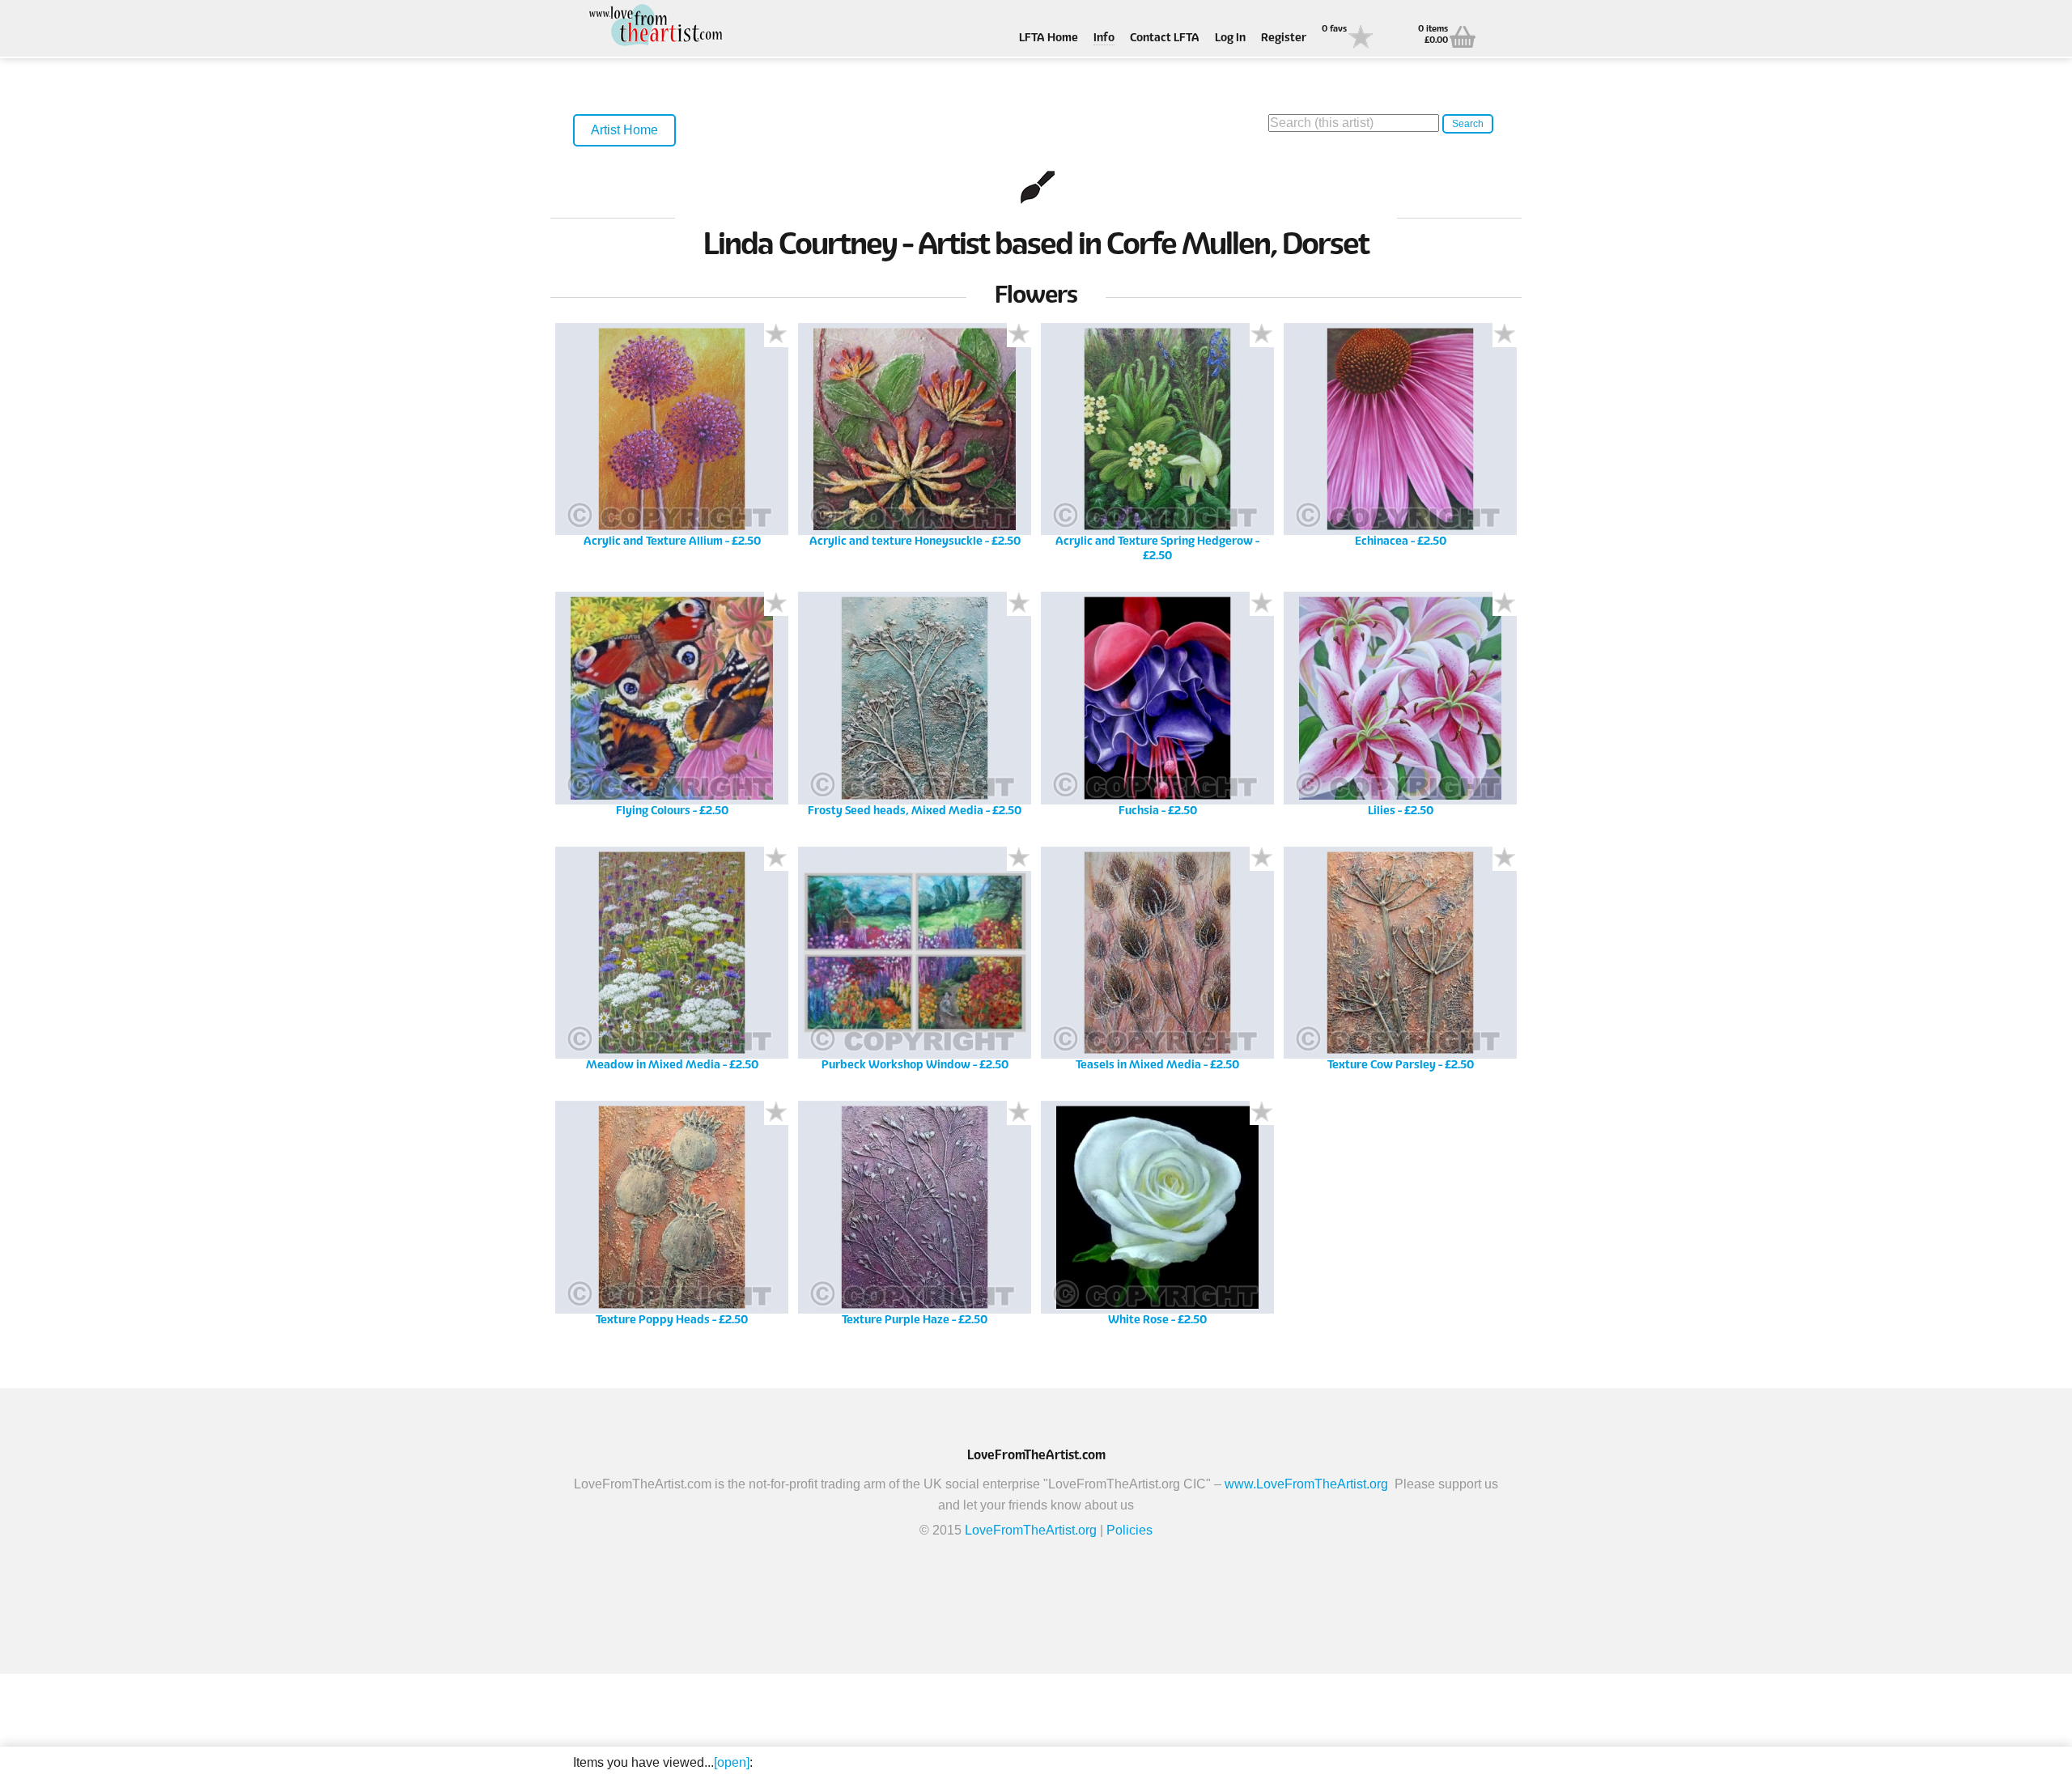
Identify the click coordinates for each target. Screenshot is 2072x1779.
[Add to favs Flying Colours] (776, 604)
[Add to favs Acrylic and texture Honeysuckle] (1019, 335)
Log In (1230, 38)
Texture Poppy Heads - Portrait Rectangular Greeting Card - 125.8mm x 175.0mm (672, 1219)
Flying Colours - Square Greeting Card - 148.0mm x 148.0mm (672, 709)
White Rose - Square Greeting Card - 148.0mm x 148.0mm (1158, 1219)
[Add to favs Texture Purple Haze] (1019, 1113)
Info (1104, 38)
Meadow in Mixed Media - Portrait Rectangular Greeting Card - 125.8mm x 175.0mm (672, 964)
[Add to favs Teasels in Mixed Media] (1262, 859)
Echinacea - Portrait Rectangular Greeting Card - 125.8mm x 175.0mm (1400, 441)
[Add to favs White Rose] (1262, 1113)
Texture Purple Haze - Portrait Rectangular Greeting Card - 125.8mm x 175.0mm (915, 1219)
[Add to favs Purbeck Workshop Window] (1019, 859)
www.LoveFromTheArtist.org (1306, 1484)
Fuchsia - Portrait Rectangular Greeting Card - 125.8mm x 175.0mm (1157, 709)
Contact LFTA (1165, 38)
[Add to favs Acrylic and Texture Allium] (776, 335)
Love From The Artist (654, 26)
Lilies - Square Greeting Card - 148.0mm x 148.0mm (1400, 709)
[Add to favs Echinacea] (1505, 335)
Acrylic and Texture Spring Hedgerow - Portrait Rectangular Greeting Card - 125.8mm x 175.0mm (1158, 441)
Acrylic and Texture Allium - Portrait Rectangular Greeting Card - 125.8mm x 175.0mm (672, 441)
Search (1468, 124)
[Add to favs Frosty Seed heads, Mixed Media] (1019, 604)
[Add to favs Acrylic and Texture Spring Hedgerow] (1262, 335)
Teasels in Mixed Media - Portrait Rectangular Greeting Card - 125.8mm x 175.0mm (1158, 964)
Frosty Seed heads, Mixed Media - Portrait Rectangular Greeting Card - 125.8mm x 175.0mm (915, 709)
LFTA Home (1049, 38)
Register (1284, 38)
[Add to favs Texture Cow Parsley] (1505, 859)
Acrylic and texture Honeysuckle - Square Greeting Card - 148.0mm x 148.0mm (915, 441)
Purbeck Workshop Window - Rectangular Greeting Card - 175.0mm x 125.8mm (915, 964)
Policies (1129, 1530)
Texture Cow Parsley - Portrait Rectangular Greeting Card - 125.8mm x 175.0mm (1401, 964)
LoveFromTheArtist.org (1031, 1530)
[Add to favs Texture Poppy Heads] (776, 1113)
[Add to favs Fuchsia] (1262, 604)
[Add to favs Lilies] (1505, 604)
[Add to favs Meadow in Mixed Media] (776, 859)
